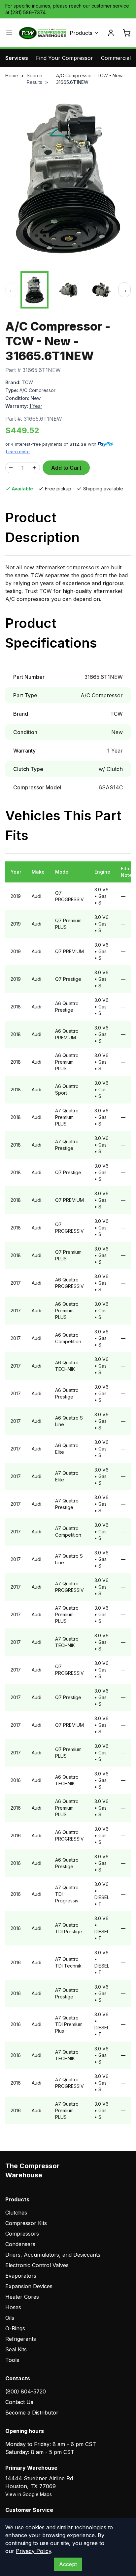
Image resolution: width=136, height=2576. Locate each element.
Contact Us (19, 2402)
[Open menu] (9, 33)
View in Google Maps (29, 2494)
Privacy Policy (34, 2551)
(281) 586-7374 (28, 12)
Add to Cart (66, 468)
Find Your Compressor (65, 58)
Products (81, 33)
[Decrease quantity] (11, 468)
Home (12, 75)
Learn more (18, 452)
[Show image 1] (34, 290)
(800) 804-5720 (26, 2391)
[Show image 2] (68, 290)
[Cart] (127, 33)
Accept (68, 2564)
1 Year (36, 406)
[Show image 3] (102, 290)
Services (17, 58)
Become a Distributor (32, 2413)
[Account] (111, 33)
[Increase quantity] (34, 468)
